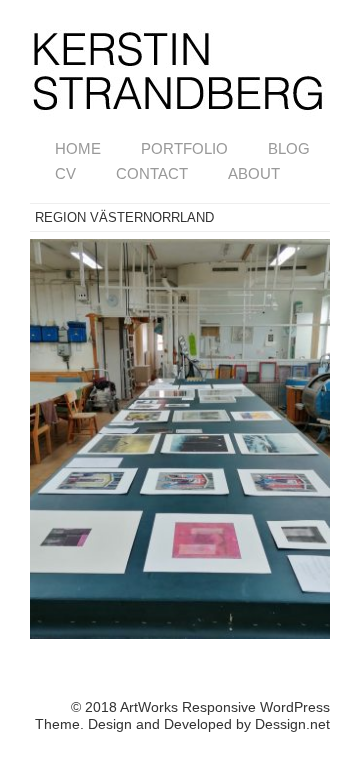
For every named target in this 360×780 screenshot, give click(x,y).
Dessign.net (292, 724)
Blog (289, 148)
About (254, 173)
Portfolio (184, 148)
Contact (152, 173)
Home (78, 148)
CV (65, 173)
